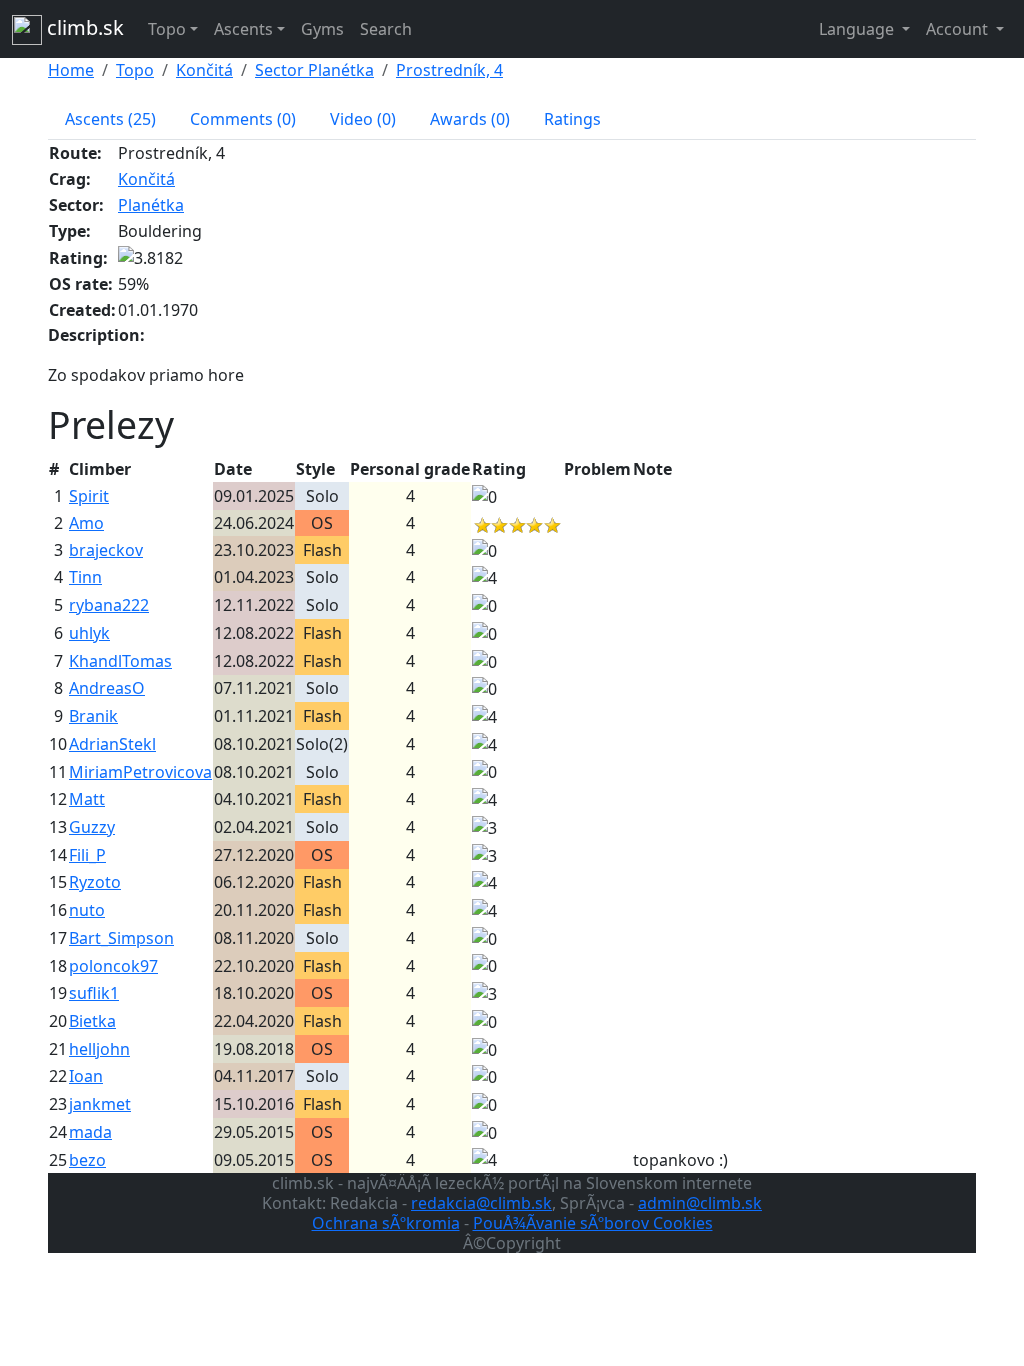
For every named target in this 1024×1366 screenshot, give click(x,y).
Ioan (86, 1076)
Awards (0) (470, 119)
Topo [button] (167, 29)
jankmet (100, 1104)
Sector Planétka (314, 70)
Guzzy (92, 827)
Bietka (92, 1021)
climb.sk (83, 27)
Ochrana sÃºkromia (386, 1223)
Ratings (572, 119)
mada (90, 1132)
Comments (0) (243, 119)
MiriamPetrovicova (140, 772)
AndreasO (107, 688)
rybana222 (109, 605)
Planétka (151, 205)
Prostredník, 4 (449, 70)
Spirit (89, 496)
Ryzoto (95, 882)
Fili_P (87, 855)
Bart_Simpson (121, 938)
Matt (87, 799)
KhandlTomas (120, 661)
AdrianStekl (112, 744)
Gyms (322, 29)
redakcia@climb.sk (481, 1203)
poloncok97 (113, 966)
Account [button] (959, 29)
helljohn (99, 1049)
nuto (87, 910)
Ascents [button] (243, 29)
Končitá (204, 70)
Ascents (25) (110, 119)
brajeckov (106, 550)
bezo (87, 1160)
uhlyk (89, 633)
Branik (93, 716)
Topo (135, 70)
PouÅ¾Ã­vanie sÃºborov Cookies (593, 1223)
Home (71, 70)
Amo (86, 523)
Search (386, 29)
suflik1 (94, 993)
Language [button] (858, 29)
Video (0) (363, 119)
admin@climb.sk (700, 1203)
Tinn (85, 577)
